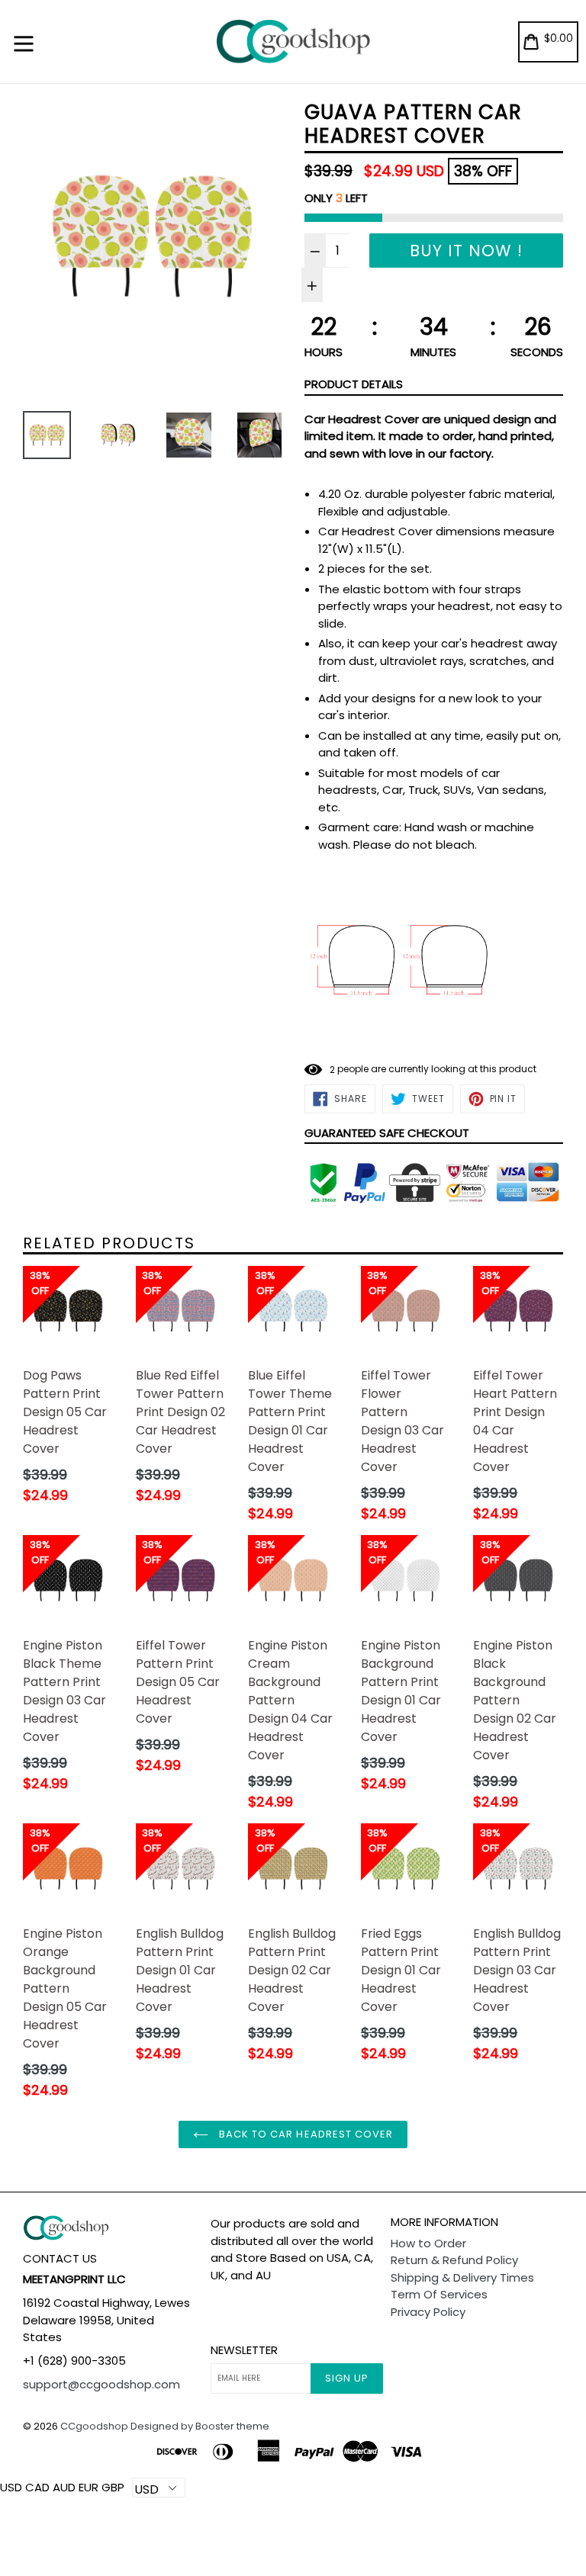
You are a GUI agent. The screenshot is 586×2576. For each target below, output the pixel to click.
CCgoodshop (94, 2426)
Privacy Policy (428, 2312)
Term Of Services (439, 2294)
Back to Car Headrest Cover (304, 2134)
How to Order (428, 2243)
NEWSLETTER (244, 2350)
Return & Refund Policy (454, 2260)
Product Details (354, 384)
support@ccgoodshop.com (101, 2384)
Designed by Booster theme (200, 2426)
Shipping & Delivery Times (462, 2277)
